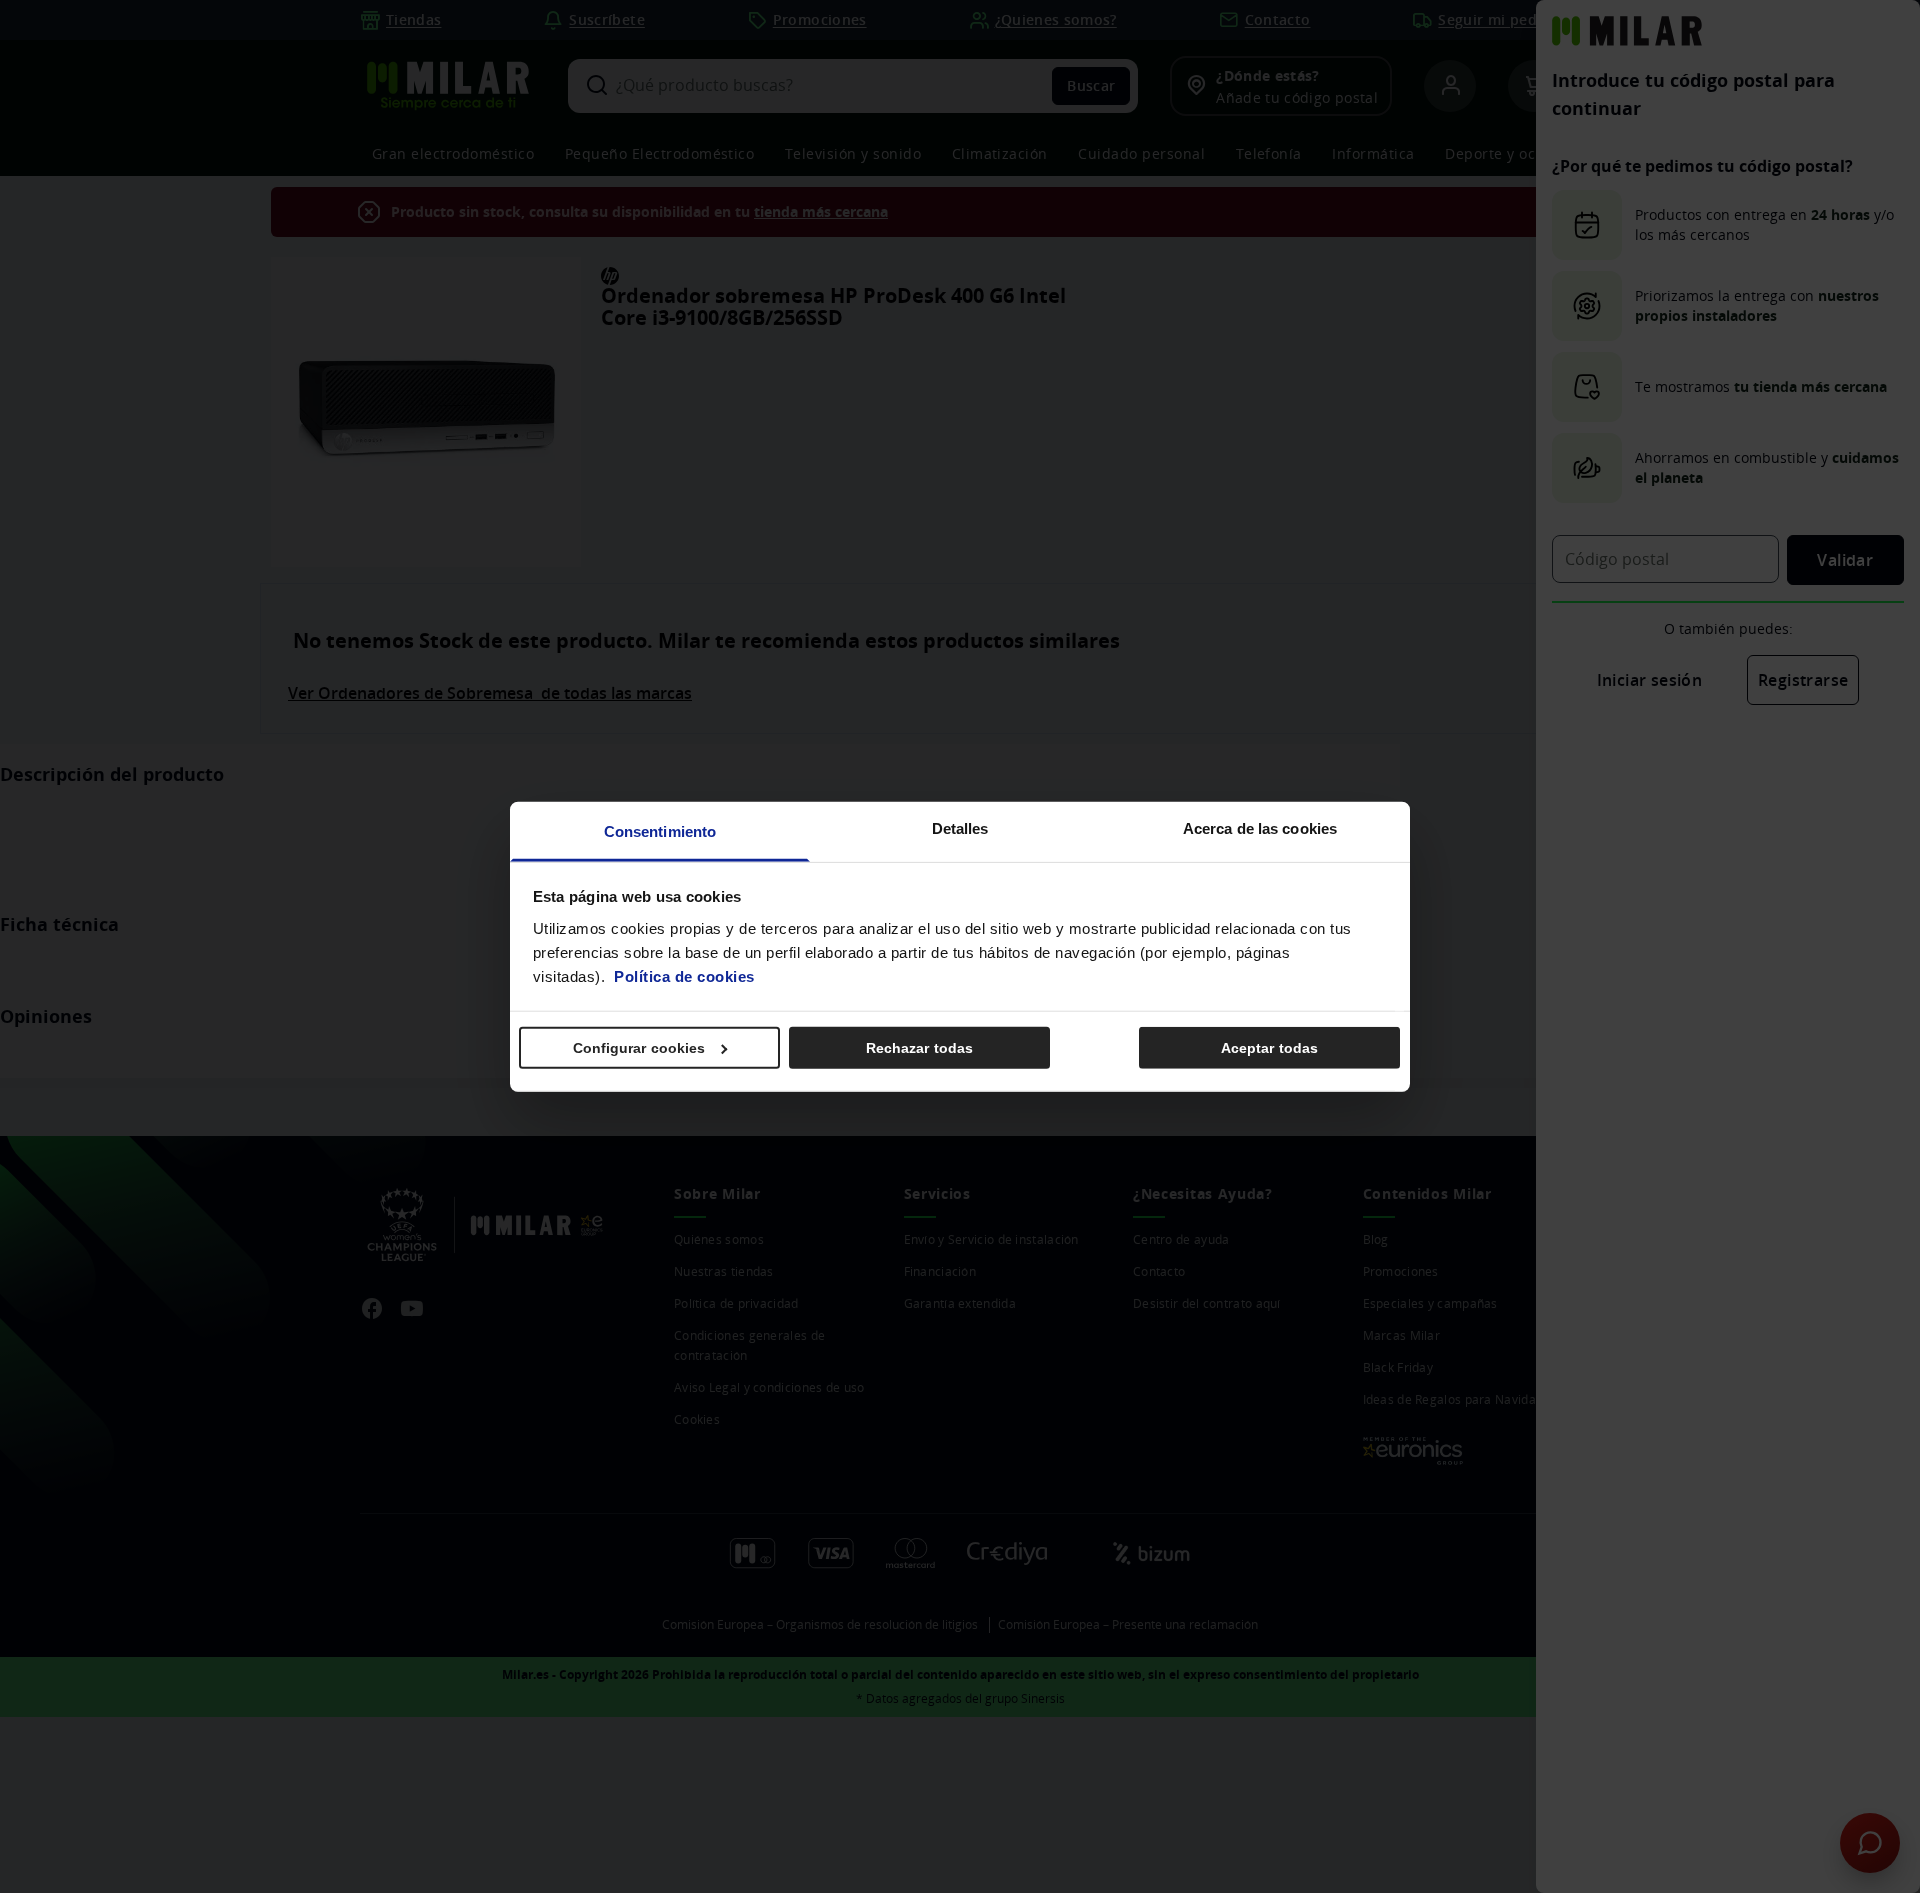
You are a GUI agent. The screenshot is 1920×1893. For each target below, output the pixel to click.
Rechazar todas (919, 1048)
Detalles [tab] (960, 827)
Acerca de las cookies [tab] (1260, 827)
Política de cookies (684, 975)
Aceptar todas (1269, 1048)
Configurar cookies (639, 1048)
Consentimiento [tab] (660, 830)
